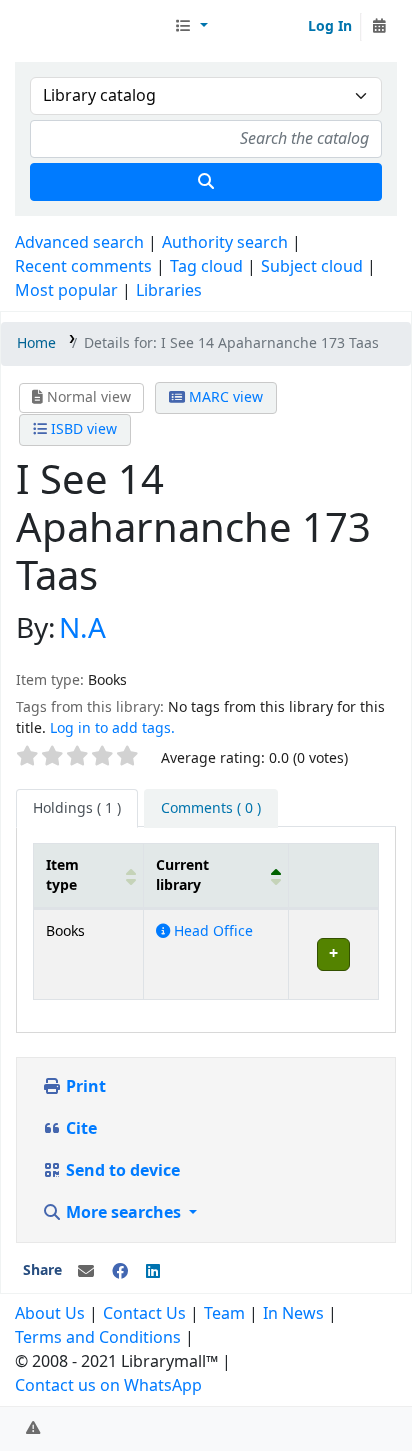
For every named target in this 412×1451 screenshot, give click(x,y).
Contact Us (144, 1314)
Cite (79, 1129)
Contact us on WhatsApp (108, 1386)
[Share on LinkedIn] (153, 1272)
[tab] (211, 809)
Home (36, 343)
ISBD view (82, 429)
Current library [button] (182, 875)
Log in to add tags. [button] (112, 728)
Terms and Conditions (98, 1338)
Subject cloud (312, 267)
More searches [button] (123, 1213)
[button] (191, 27)
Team (224, 1314)
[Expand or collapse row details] (333, 954)
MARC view (224, 397)
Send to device (121, 1171)
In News (293, 1314)
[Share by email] (86, 1272)
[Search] (206, 182)
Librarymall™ (91, 27)
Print (84, 1087)
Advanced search (79, 243)
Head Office (211, 931)
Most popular (66, 291)
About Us (50, 1314)
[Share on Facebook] (120, 1272)
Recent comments (83, 267)
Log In (330, 26)
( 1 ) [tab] (77, 808)
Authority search (225, 243)
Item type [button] (62, 875)
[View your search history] (379, 27)
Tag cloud (206, 267)
